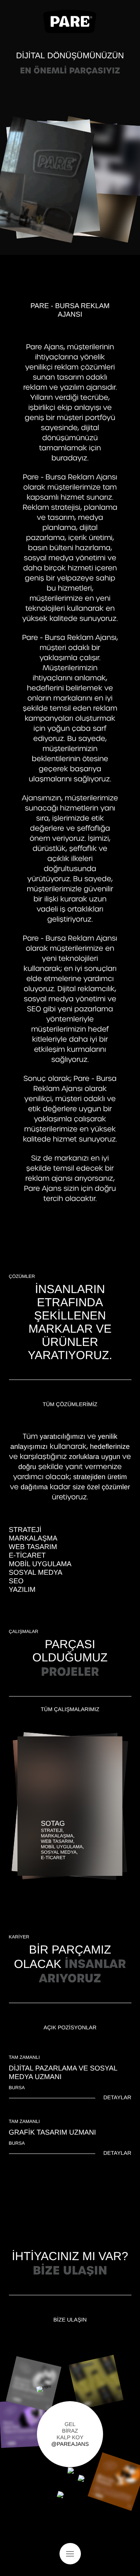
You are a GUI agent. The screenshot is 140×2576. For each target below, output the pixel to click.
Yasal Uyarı (118, 2528)
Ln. (76, 2505)
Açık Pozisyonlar (70, 2027)
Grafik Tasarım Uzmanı (52, 2132)
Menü (70, 2554)
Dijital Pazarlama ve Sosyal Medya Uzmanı (63, 2072)
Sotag (53, 1823)
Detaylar (117, 2097)
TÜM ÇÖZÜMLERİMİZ (70, 1404)
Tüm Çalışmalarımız (70, 1709)
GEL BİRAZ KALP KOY (70, 2434)
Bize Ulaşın (70, 2320)
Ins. (65, 2505)
